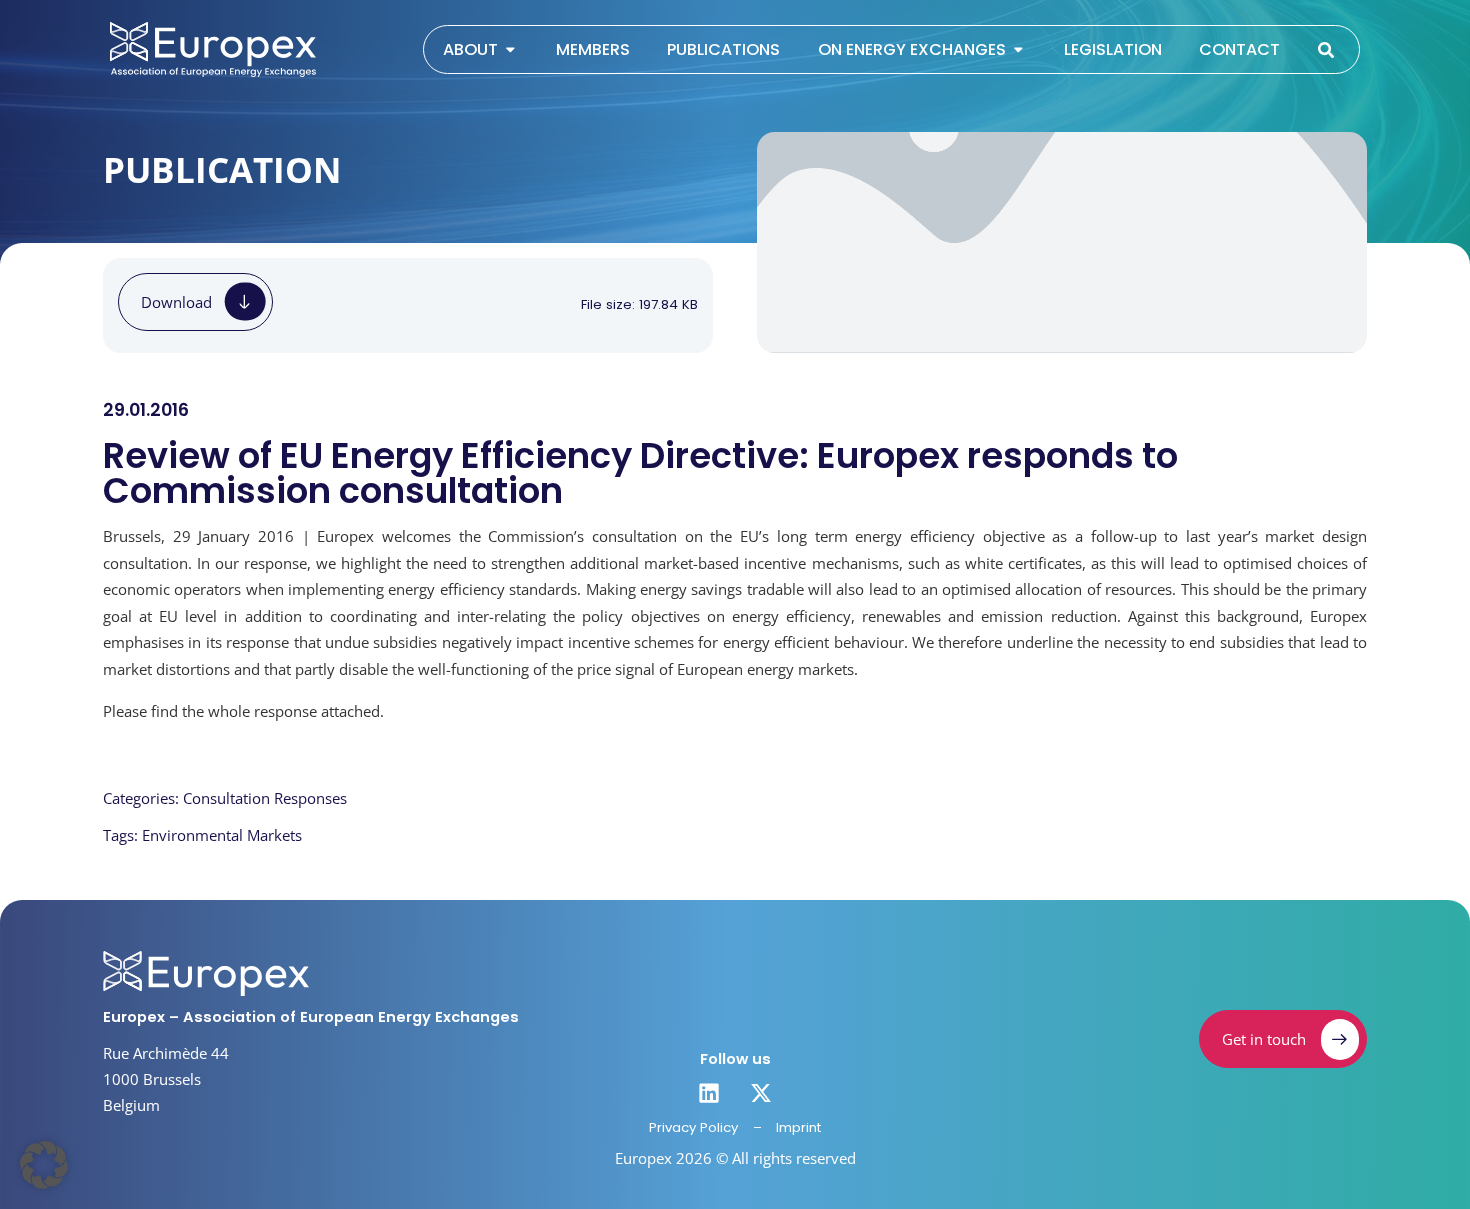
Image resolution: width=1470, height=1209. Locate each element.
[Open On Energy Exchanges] (1018, 50)
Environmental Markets (222, 835)
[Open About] (510, 50)
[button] (44, 1165)
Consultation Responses (265, 798)
